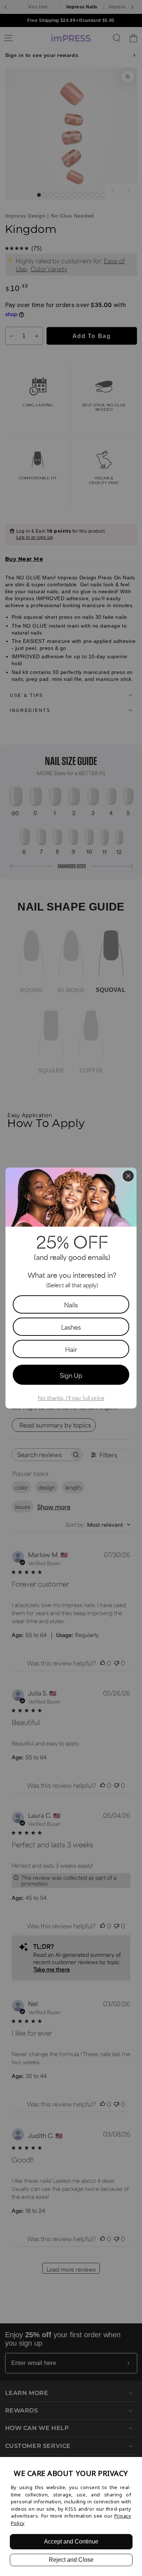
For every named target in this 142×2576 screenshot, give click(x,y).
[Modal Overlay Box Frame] (71, 1288)
